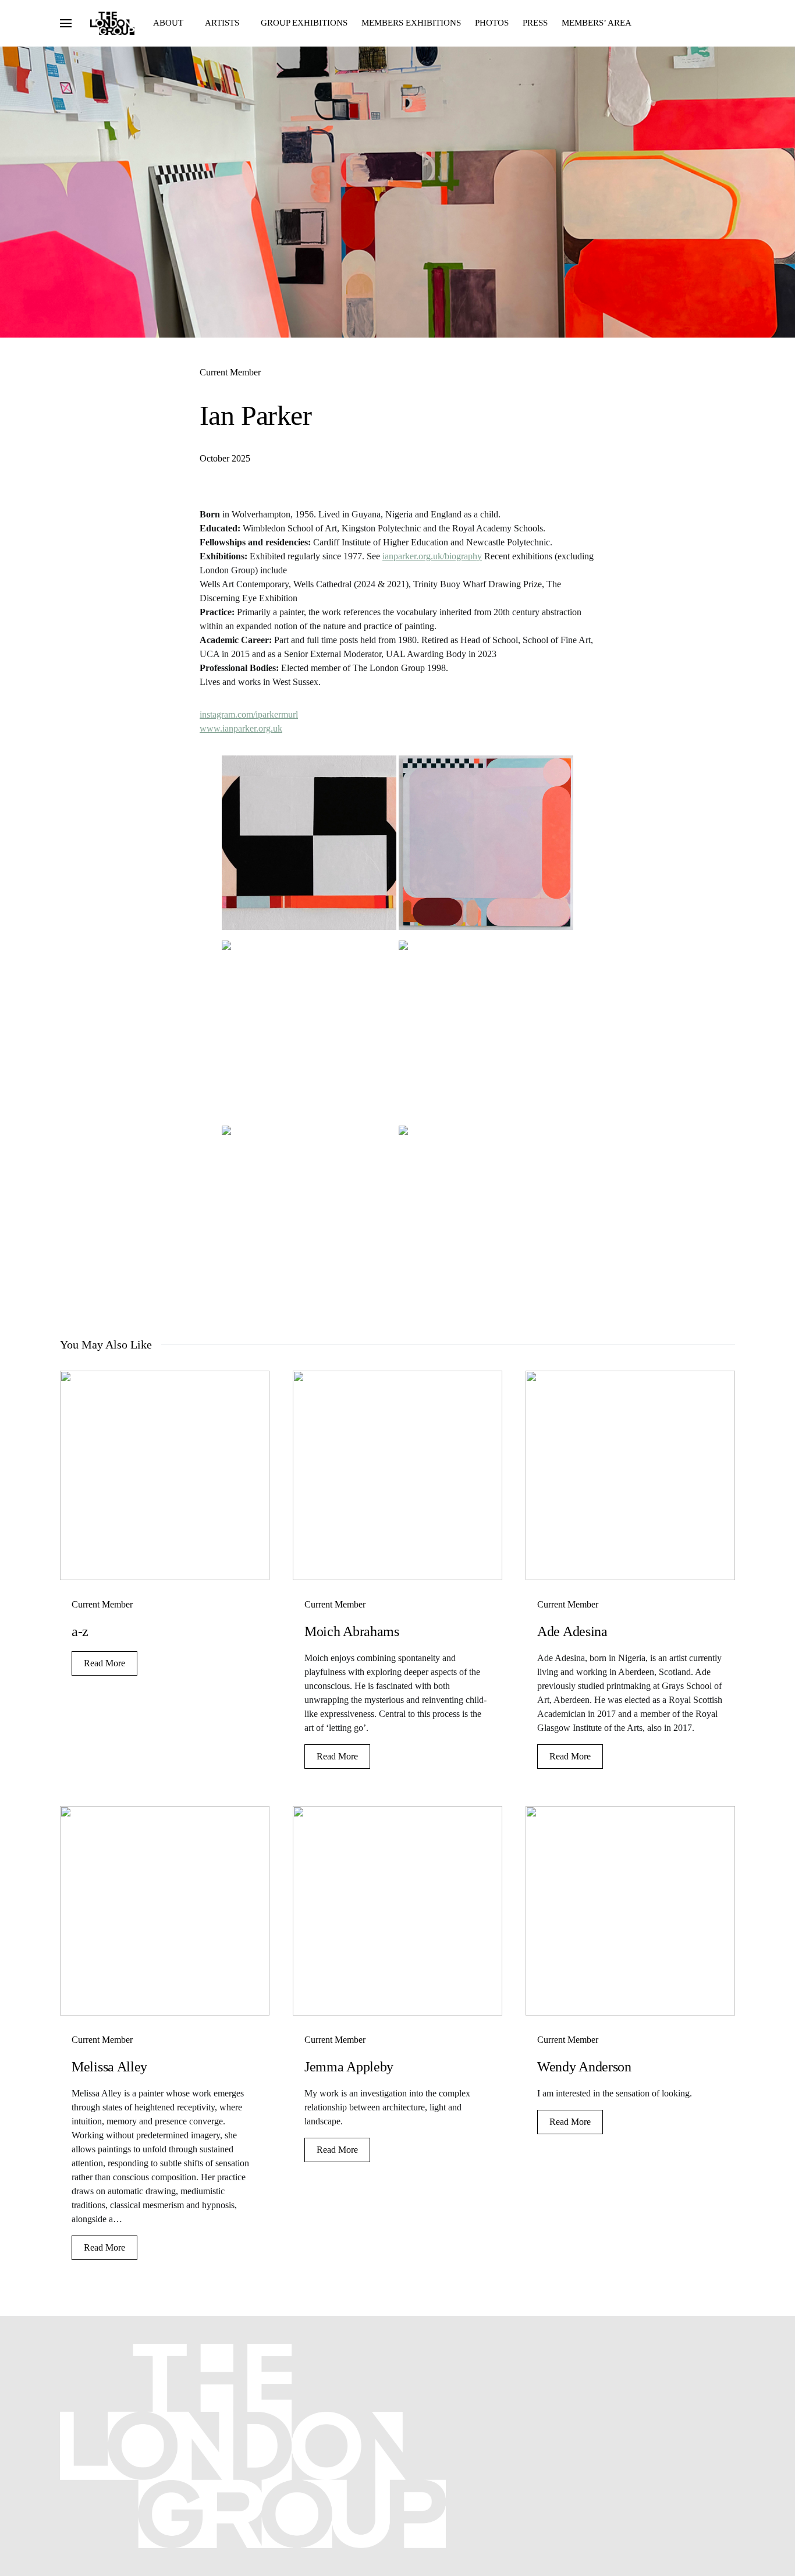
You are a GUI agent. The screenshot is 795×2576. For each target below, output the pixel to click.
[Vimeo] (729, 2349)
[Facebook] (694, 2349)
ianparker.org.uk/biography (432, 556)
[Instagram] (712, 2349)
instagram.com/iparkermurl (249, 714)
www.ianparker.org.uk (241, 728)
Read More (104, 1663)
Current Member (230, 372)
